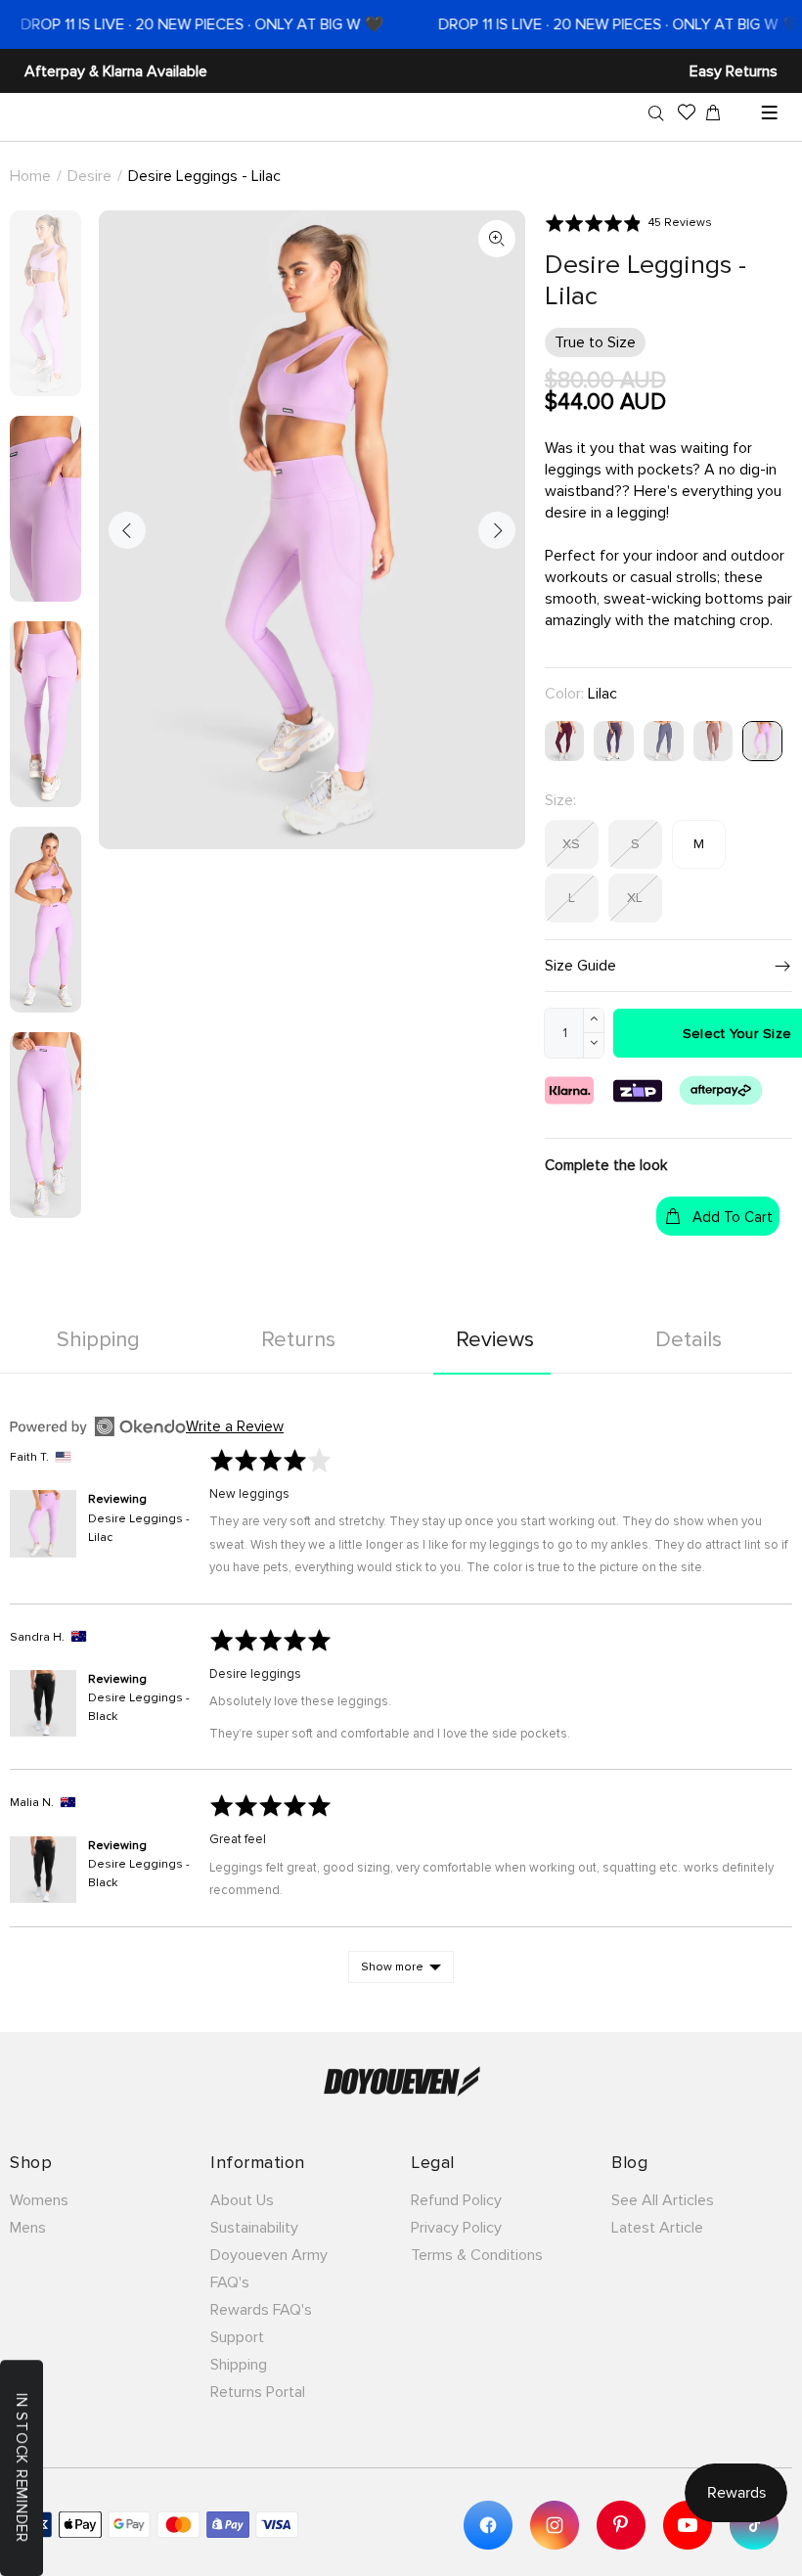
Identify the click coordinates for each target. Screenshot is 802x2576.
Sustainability (254, 2228)
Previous (127, 530)
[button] (628, 223)
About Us (242, 2200)
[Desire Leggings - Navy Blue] (664, 740)
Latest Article (657, 2228)
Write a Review (235, 1426)
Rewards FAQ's (261, 2310)
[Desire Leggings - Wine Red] (565, 740)
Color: (581, 694)
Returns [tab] (298, 1340)
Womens (39, 2200)
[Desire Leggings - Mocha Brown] (713, 740)
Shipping (239, 2365)
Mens (28, 2228)
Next (497, 530)
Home (30, 176)
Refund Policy (456, 2200)
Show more (392, 1967)
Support (237, 2337)
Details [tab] (689, 1340)
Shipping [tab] (98, 1340)
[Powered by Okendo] (98, 1426)
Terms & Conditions (477, 2255)
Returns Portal (258, 2392)
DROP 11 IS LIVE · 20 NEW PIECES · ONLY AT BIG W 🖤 (593, 24)
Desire (89, 176)
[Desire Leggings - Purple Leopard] (614, 740)
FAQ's (230, 2282)
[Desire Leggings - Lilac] (762, 740)
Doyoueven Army (269, 2255)
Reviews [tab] (495, 1340)
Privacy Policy (456, 2228)
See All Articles (663, 2200)
